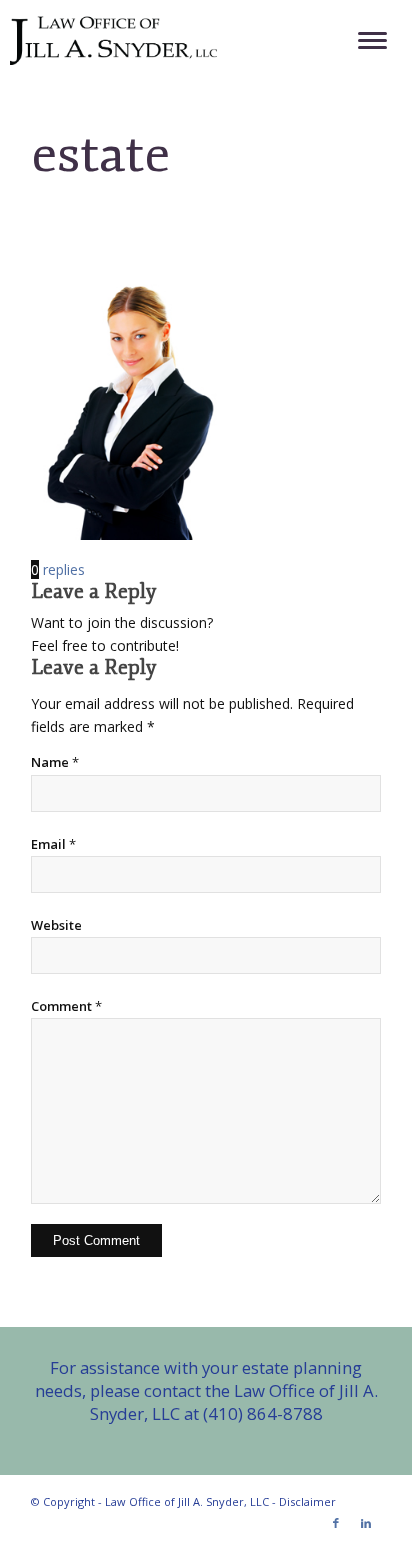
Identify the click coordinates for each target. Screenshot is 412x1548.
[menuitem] (362, 40)
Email (53, 844)
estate (100, 154)
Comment (66, 1006)
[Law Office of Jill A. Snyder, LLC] (166, 40)
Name (55, 762)
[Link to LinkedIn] (366, 1523)
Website (56, 925)
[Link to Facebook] (336, 1523)
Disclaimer (307, 1501)
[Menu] (362, 40)
